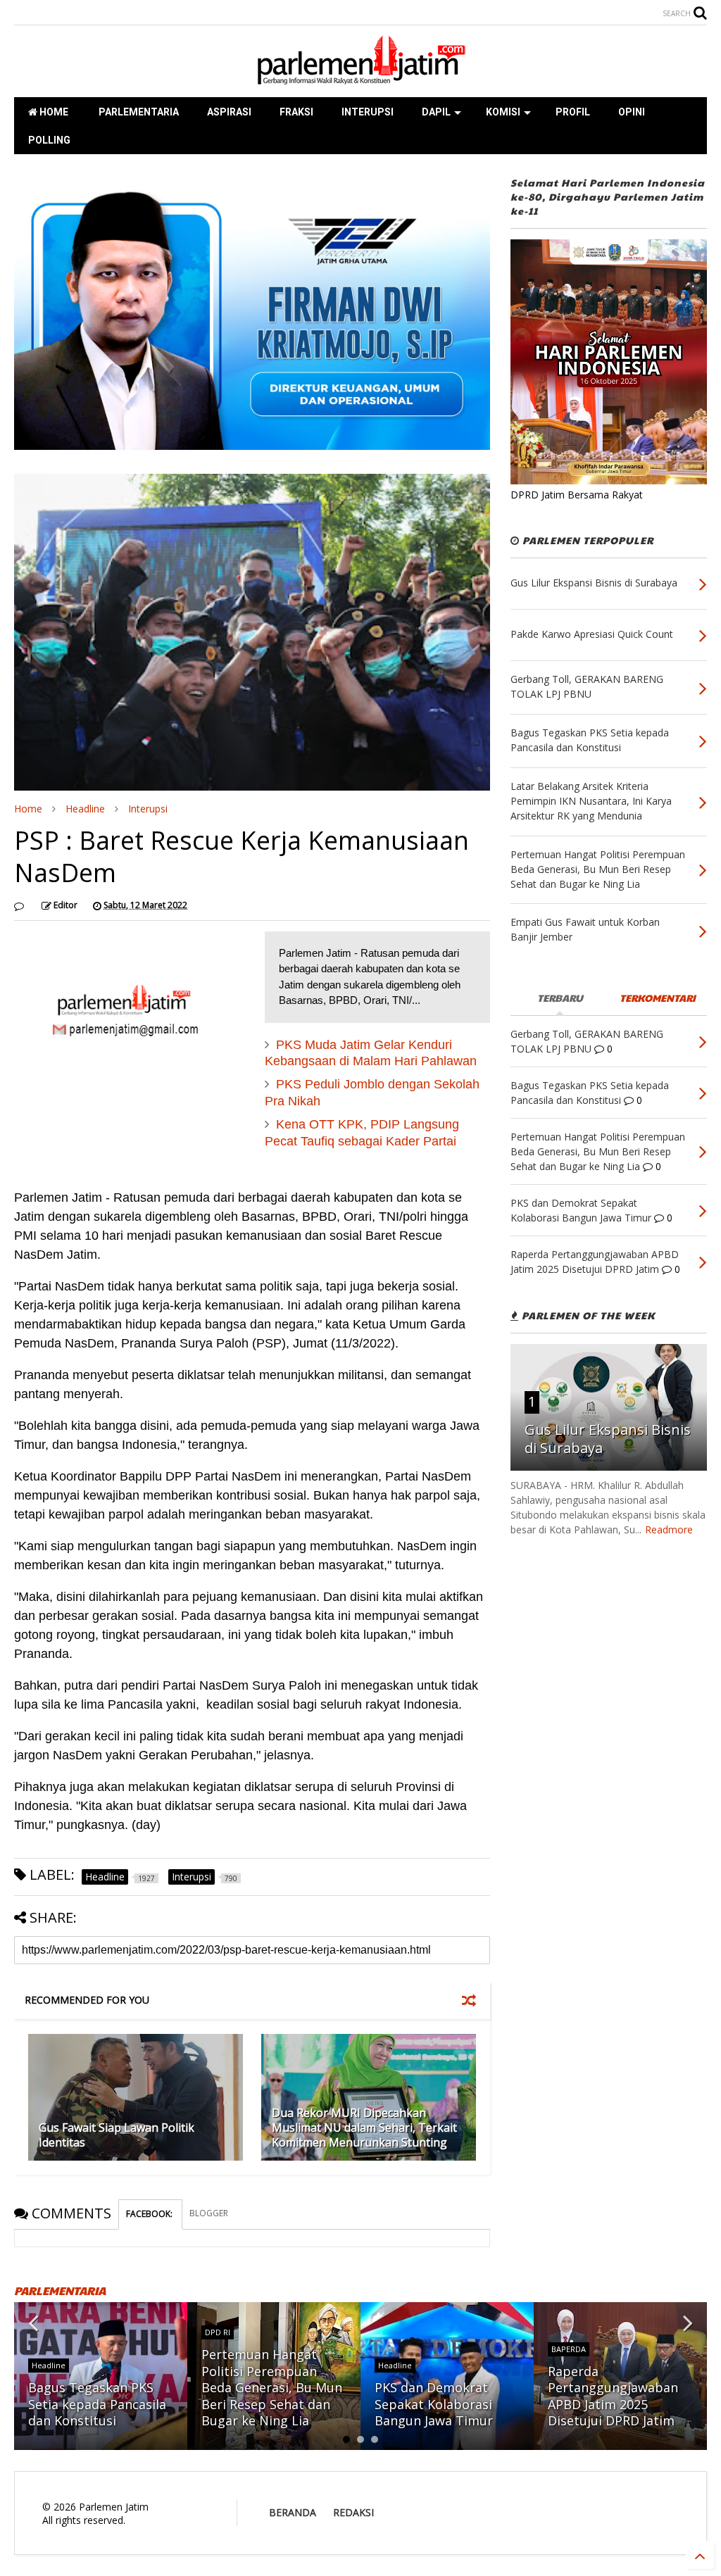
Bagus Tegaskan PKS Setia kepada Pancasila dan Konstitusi (97, 2404)
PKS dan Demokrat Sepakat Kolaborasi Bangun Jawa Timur (434, 2404)
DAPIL (436, 112)
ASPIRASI (229, 112)
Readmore (669, 1529)
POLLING (49, 140)
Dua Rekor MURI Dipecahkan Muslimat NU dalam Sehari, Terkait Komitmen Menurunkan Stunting (364, 2128)
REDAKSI (353, 2512)
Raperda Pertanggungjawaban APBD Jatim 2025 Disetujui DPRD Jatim (613, 2396)
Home (28, 809)
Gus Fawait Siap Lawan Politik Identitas (117, 2135)
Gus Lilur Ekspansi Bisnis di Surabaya (608, 1439)
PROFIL (573, 112)
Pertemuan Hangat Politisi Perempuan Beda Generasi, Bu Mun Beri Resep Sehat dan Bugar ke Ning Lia (272, 2387)
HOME (53, 112)
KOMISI (503, 112)
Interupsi (148, 809)
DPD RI (218, 2332)
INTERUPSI (368, 112)
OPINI (632, 112)
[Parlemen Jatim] (360, 80)
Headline (85, 809)
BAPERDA (569, 2349)
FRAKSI (296, 112)
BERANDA (293, 2512)
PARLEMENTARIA (138, 112)
